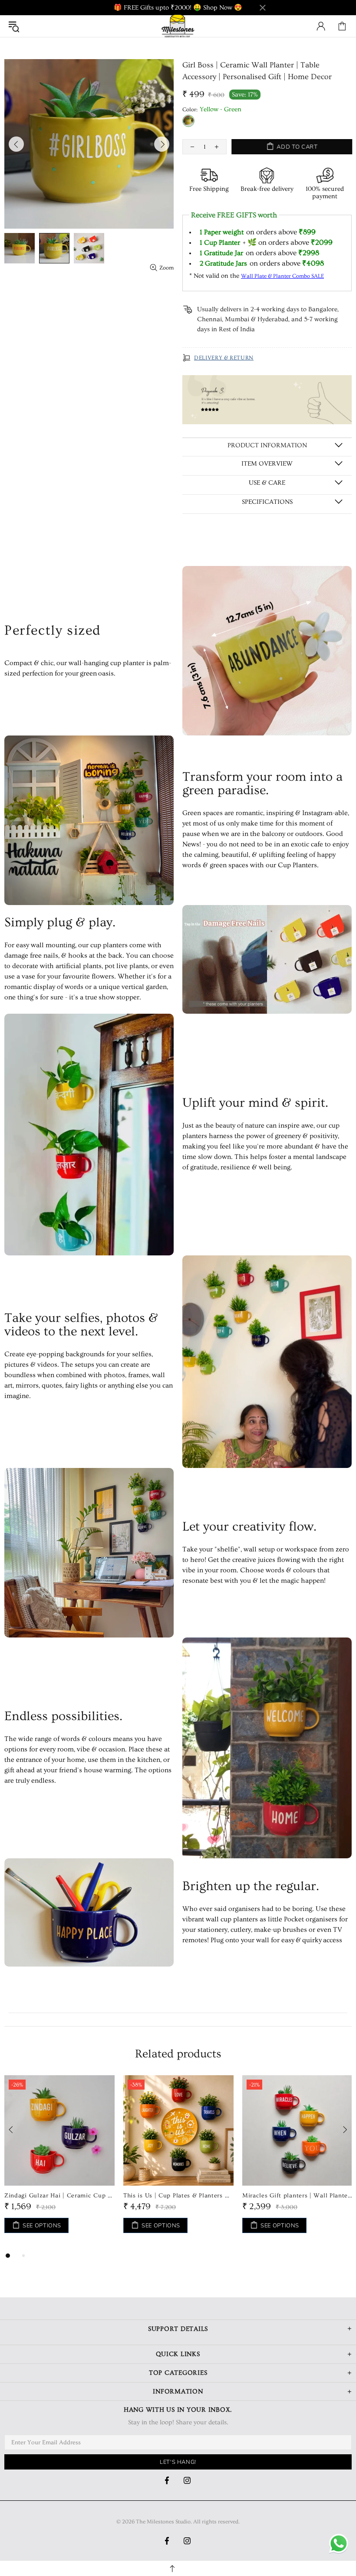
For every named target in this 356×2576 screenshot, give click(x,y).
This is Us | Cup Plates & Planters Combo (178, 2196)
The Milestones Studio (178, 26)
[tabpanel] (59, 2163)
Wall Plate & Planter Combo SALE (282, 276)
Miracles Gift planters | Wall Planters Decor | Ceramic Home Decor (297, 2196)
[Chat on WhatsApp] (339, 2544)
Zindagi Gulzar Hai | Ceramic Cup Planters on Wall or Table (59, 2196)
